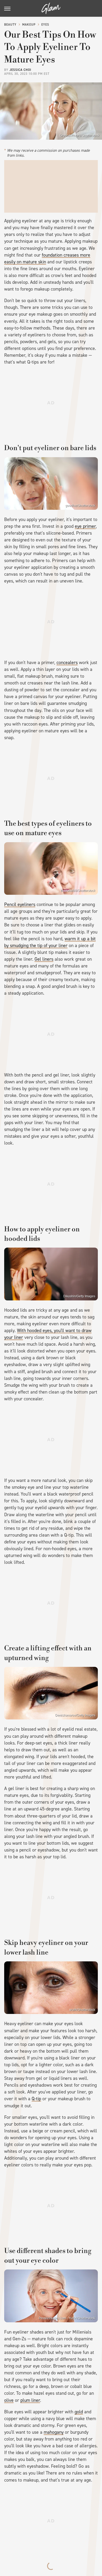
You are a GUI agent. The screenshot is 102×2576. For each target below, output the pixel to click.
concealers (67, 663)
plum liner (30, 2400)
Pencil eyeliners (20, 904)
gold (79, 2412)
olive (9, 2400)
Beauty (10, 25)
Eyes (45, 25)
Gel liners (44, 959)
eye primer (85, 526)
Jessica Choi (20, 70)
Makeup (29, 25)
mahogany (54, 2432)
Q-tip (36, 2099)
